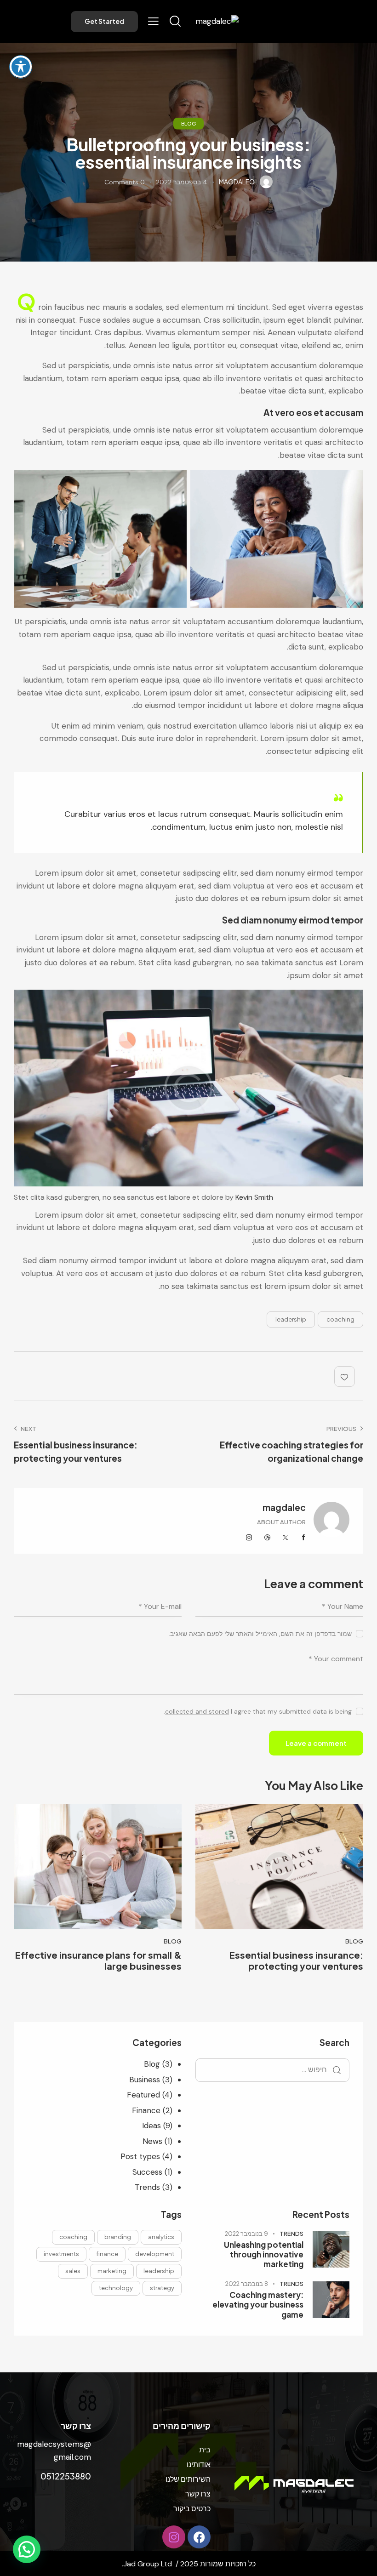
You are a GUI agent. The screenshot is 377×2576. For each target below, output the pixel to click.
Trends (147, 2187)
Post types (140, 2156)
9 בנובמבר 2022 (246, 2234)
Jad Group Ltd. (147, 2564)
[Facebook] (199, 2537)
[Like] (346, 1376)
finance (107, 2254)
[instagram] (249, 1538)
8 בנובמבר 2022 (247, 2284)
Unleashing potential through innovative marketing (264, 2255)
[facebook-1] (304, 1538)
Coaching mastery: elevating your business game (258, 2305)
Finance (146, 2110)
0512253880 (66, 2476)
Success (147, 2172)
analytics (161, 2237)
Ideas (151, 2126)
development (155, 2254)
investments (61, 2254)
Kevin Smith (254, 1197)
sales (73, 2271)
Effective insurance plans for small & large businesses (98, 1960)
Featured (143, 2095)
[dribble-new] (268, 1538)
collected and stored (197, 1712)
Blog (188, 123)
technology (116, 2288)
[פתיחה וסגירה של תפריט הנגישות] (21, 67)
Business (145, 2080)
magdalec (284, 1507)
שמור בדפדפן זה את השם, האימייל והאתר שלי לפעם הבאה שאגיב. (260, 1634)
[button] (153, 21)
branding (118, 2237)
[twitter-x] (286, 1538)
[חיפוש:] (272, 2069)
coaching (340, 1319)
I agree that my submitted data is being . (258, 1711)
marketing (112, 2271)
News (152, 2141)
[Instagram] (174, 2537)
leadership (291, 1319)
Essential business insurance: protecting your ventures (296, 1960)
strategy (162, 2288)
